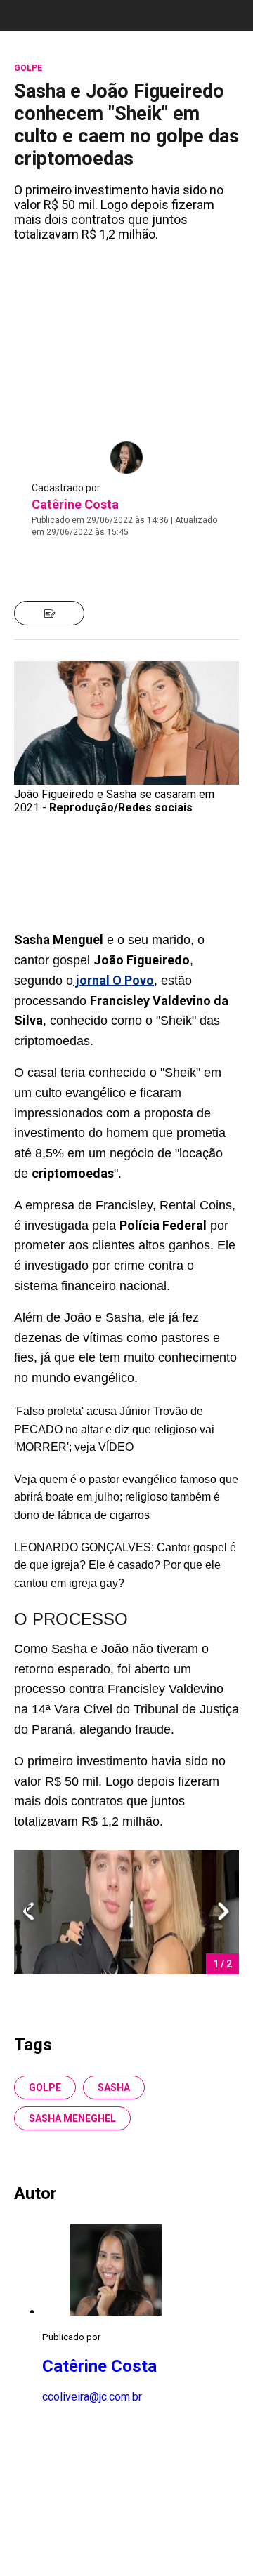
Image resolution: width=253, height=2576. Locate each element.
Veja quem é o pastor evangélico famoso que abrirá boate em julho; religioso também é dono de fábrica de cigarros (126, 1497)
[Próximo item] (223, 1912)
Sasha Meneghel (72, 2118)
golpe (45, 2087)
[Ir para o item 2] (22, 1912)
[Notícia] (49, 613)
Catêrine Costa (75, 504)
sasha (114, 2087)
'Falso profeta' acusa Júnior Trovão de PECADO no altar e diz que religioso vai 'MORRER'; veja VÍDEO (114, 1429)
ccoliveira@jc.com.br (92, 2397)
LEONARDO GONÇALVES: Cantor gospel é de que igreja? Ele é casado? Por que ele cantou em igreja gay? (125, 1565)
